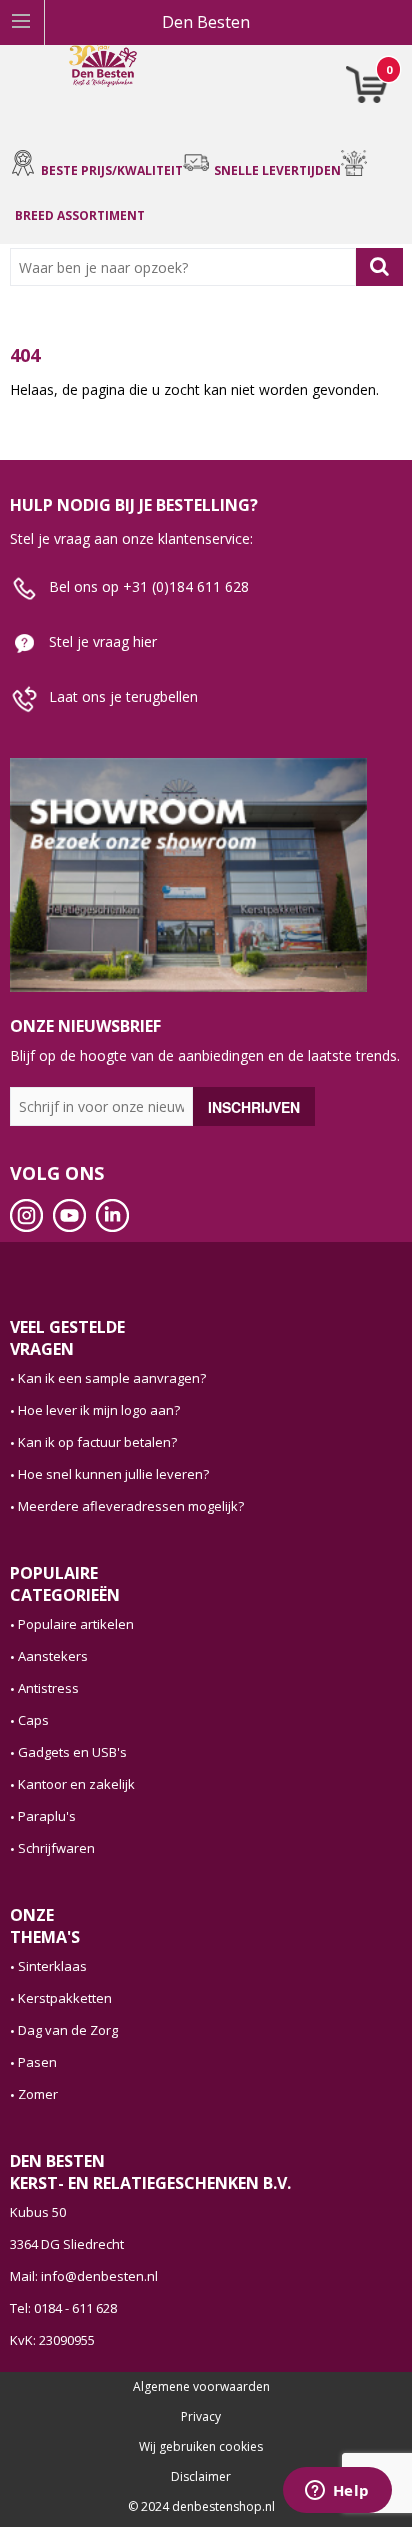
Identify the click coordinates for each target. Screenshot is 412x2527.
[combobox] (187, 267)
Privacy (201, 2417)
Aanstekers (53, 1656)
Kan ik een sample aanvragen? (112, 1378)
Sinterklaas (52, 1966)
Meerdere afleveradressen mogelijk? (131, 1506)
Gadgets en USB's (72, 1752)
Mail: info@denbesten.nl (84, 2276)
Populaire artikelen (76, 1624)
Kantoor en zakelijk (76, 1784)
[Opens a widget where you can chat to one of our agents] (337, 2492)
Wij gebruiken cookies (201, 2447)
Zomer (38, 2094)
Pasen (37, 2062)
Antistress (48, 1688)
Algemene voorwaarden (201, 2387)
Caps (33, 1720)
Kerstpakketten (65, 1998)
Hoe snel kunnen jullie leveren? (113, 1474)
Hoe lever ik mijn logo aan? (99, 1410)
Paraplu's (47, 1816)
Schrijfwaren (56, 1848)
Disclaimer (201, 2477)
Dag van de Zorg (68, 2030)
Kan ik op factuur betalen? (97, 1442)
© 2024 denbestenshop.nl (201, 2507)
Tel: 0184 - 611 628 (63, 2308)
